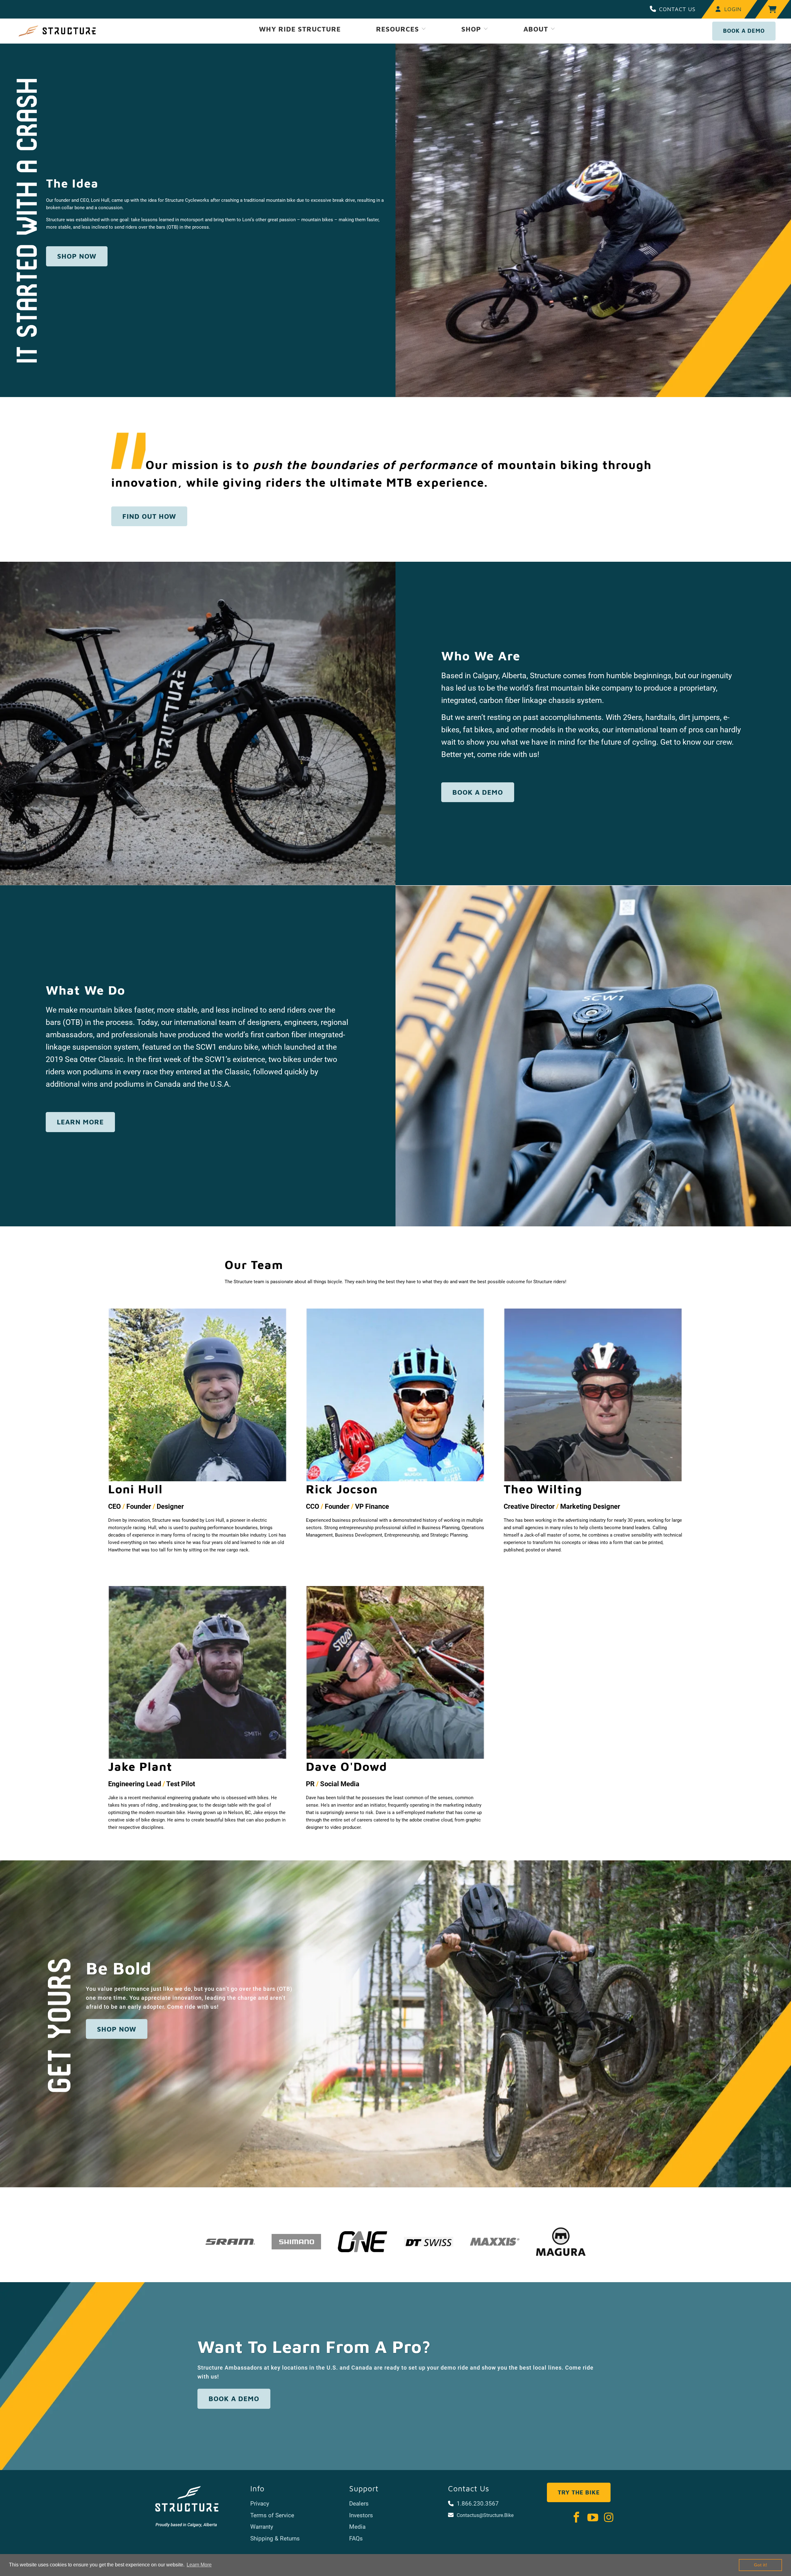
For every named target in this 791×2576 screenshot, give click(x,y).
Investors (361, 2515)
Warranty (262, 2527)
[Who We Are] (198, 723)
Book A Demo (744, 31)
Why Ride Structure (300, 29)
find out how (149, 516)
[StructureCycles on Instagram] (609, 2518)
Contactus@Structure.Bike (485, 2515)
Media (357, 2527)
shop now (77, 256)
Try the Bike (579, 2492)
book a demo (478, 792)
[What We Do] (593, 1056)
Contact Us (677, 9)
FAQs (356, 2538)
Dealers (359, 2504)
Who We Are (481, 656)
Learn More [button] (199, 2565)
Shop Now (117, 2029)
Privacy (260, 2504)
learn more (80, 1122)
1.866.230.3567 (478, 2504)
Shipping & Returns (275, 2538)
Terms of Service (272, 2515)
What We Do (86, 990)
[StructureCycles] (57, 31)
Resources (399, 29)
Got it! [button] (761, 2565)
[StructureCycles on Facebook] (577, 2518)
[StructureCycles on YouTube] (593, 2518)
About (537, 29)
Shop (472, 29)
